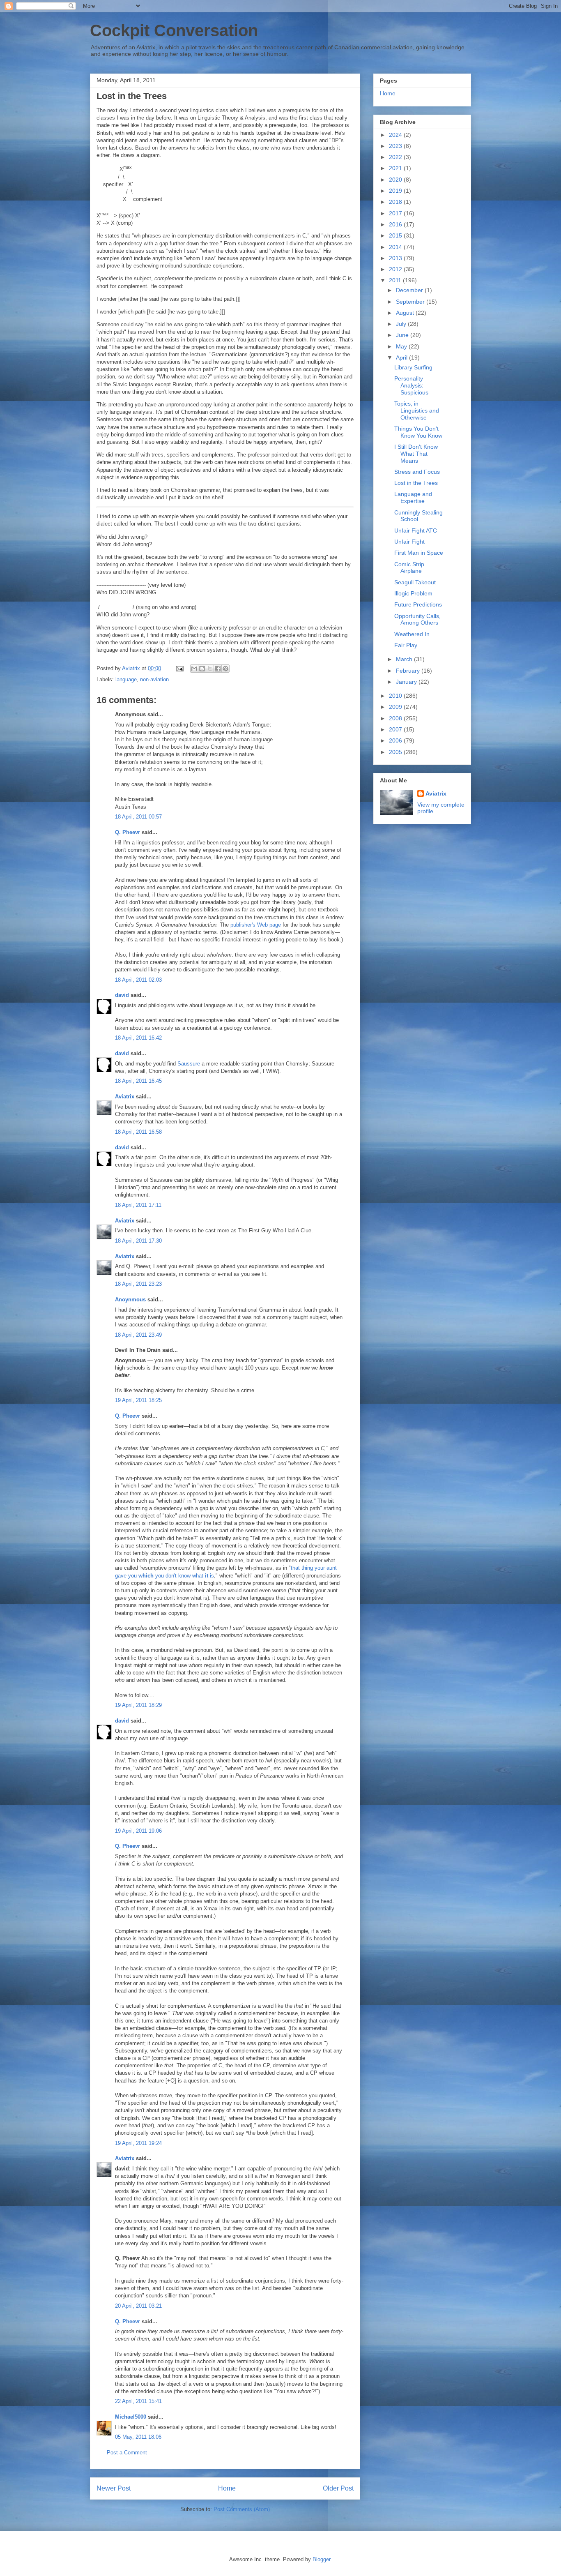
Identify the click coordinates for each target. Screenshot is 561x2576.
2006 (396, 740)
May (402, 346)
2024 (396, 135)
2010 (396, 696)
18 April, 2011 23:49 (138, 1335)
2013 (396, 258)
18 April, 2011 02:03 (138, 980)
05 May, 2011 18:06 (138, 2437)
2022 (396, 157)
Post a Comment (127, 2453)
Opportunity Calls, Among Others (417, 619)
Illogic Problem (413, 593)
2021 (396, 168)
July (402, 324)
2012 (396, 269)
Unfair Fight (409, 542)
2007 (396, 729)
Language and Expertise (413, 497)
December (410, 290)
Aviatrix (125, 1097)
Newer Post (114, 2488)
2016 (396, 224)
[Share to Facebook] (218, 669)
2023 (396, 146)
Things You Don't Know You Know (418, 432)
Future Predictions (418, 604)
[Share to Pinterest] (225, 669)
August (406, 313)
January (407, 682)
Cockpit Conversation (174, 30)
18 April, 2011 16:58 (138, 1132)
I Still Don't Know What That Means (416, 454)
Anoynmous (130, 1300)
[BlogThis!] (202, 669)
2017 (396, 213)
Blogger (321, 2559)
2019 (396, 191)
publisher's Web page (256, 925)
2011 (396, 280)
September (411, 302)
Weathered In (412, 634)
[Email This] (194, 669)
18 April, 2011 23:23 (138, 1284)
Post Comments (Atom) (242, 2509)
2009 (396, 707)
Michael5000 (131, 2417)
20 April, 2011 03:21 (138, 2306)
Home (227, 2488)
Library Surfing (413, 367)
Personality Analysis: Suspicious (411, 385)
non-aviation (154, 679)
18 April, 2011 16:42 (138, 1038)
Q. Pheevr (128, 832)
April (402, 357)
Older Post (338, 2488)
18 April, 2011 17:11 (138, 1205)
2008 (396, 718)
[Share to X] (210, 669)
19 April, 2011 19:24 (138, 2143)
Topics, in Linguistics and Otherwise (417, 410)
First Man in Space (419, 553)
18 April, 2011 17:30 (138, 1241)
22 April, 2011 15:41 (138, 2401)
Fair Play (406, 645)
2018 (396, 202)
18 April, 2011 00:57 (138, 817)
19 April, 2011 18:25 (138, 1400)
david (122, 995)
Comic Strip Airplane (409, 568)
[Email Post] (179, 668)
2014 (396, 247)
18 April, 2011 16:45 (138, 1081)
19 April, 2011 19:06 (138, 1831)
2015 (396, 235)
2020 (396, 180)
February (409, 671)
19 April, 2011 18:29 (138, 1705)
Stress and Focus (417, 472)
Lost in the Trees (416, 483)
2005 (396, 752)
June (403, 335)
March (405, 659)
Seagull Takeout (415, 582)
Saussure (189, 1064)
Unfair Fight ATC (416, 530)
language (126, 679)
